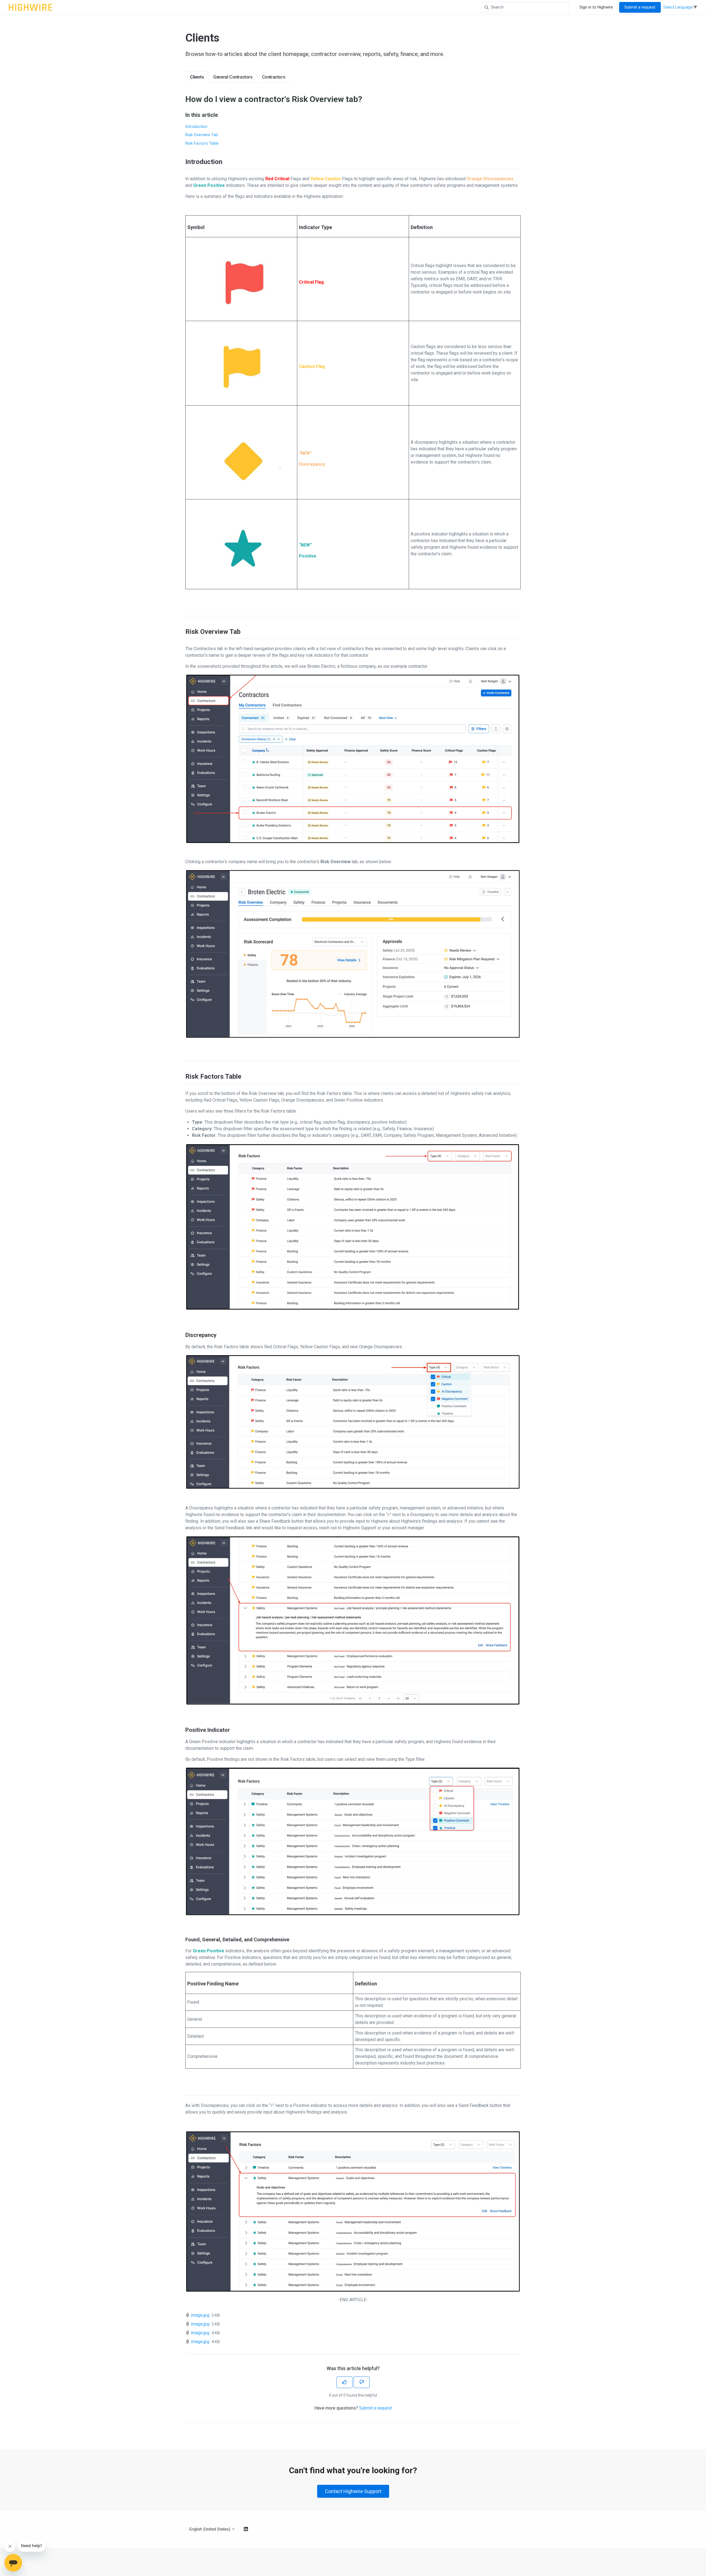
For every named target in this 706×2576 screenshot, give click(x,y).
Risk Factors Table (202, 143)
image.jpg (200, 2315)
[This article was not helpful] (362, 2382)
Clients (197, 77)
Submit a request (640, 7)
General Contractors (233, 77)
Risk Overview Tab (202, 135)
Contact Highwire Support (353, 2491)
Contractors (274, 77)
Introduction (196, 126)
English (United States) (210, 2529)
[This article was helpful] (344, 2382)
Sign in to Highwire (596, 7)
